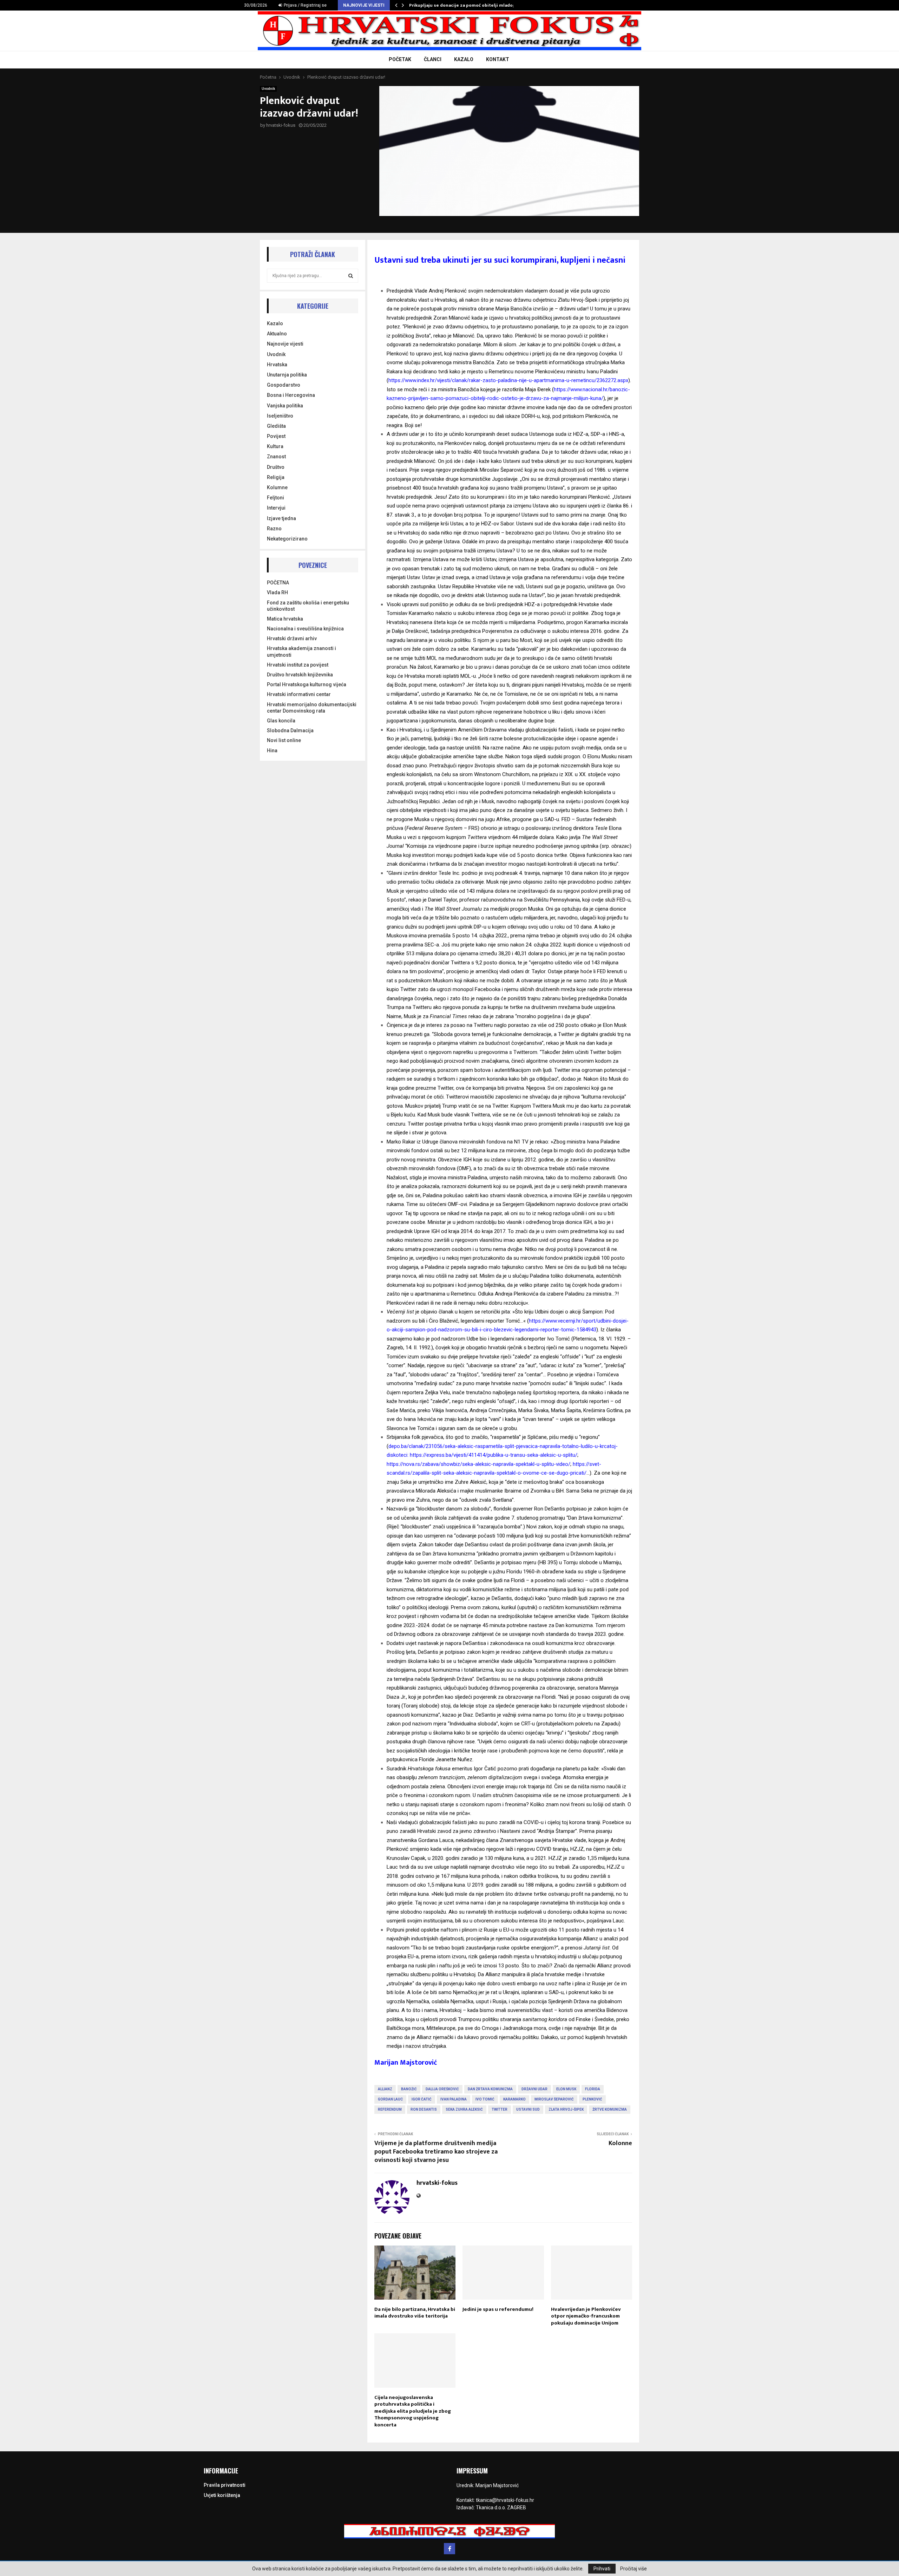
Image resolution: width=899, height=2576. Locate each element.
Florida (593, 2089)
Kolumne (277, 487)
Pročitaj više (634, 2569)
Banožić (409, 2089)
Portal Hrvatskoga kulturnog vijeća (307, 684)
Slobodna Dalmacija (290, 730)
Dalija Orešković (442, 2089)
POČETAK (400, 59)
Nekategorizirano (287, 539)
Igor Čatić (422, 2099)
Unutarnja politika (287, 375)
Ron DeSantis (424, 2109)
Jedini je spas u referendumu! (498, 2309)
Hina (272, 750)
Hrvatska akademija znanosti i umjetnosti (301, 651)
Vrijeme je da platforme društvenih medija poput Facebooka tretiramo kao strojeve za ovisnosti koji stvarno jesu (436, 2152)
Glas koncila (281, 721)
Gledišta (276, 426)
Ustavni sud (528, 2109)
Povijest (276, 436)
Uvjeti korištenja (222, 2495)
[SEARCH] (351, 276)
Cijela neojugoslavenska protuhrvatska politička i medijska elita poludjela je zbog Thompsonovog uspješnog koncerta (413, 2411)
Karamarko (514, 2099)
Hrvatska (277, 365)
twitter (500, 2109)
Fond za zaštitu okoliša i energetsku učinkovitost (308, 606)
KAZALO (464, 59)
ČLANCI (433, 59)
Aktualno (277, 334)
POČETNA (278, 583)
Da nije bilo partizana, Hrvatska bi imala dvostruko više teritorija (415, 2313)
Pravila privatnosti (225, 2485)
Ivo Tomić (485, 2099)
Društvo (276, 467)
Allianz (385, 2089)
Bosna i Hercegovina (291, 395)
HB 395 (548, 1562)
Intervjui (276, 508)
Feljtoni (275, 498)
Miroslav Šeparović (554, 2099)
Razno (274, 529)
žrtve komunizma (610, 2109)
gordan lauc (390, 2099)
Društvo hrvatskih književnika (300, 675)
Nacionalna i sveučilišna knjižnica (305, 629)
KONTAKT (498, 59)
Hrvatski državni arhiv (292, 638)
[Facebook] (449, 2549)
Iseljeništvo (280, 416)
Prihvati (602, 2569)
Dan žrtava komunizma (490, 2089)
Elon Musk (566, 2089)
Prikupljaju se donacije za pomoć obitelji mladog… (464, 5)
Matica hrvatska (285, 619)
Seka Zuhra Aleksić (464, 2109)
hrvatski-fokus (281, 125)
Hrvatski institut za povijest (298, 665)
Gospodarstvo (284, 385)
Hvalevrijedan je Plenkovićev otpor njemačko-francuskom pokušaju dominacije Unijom (586, 2316)
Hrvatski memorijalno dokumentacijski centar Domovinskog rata (312, 708)
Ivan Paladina (454, 2099)
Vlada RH (277, 592)
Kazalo (275, 323)
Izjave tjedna (281, 518)
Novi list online (284, 740)
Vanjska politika (285, 406)
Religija (276, 477)
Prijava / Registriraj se (305, 5)
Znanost (276, 457)
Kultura (275, 446)
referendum (390, 2109)
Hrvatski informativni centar (299, 694)
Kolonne (620, 2143)
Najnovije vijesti (285, 344)
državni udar (534, 2089)
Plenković (592, 2099)
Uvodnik (268, 89)
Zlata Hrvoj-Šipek (566, 2109)
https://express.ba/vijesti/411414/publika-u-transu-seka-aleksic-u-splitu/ (494, 1455)
